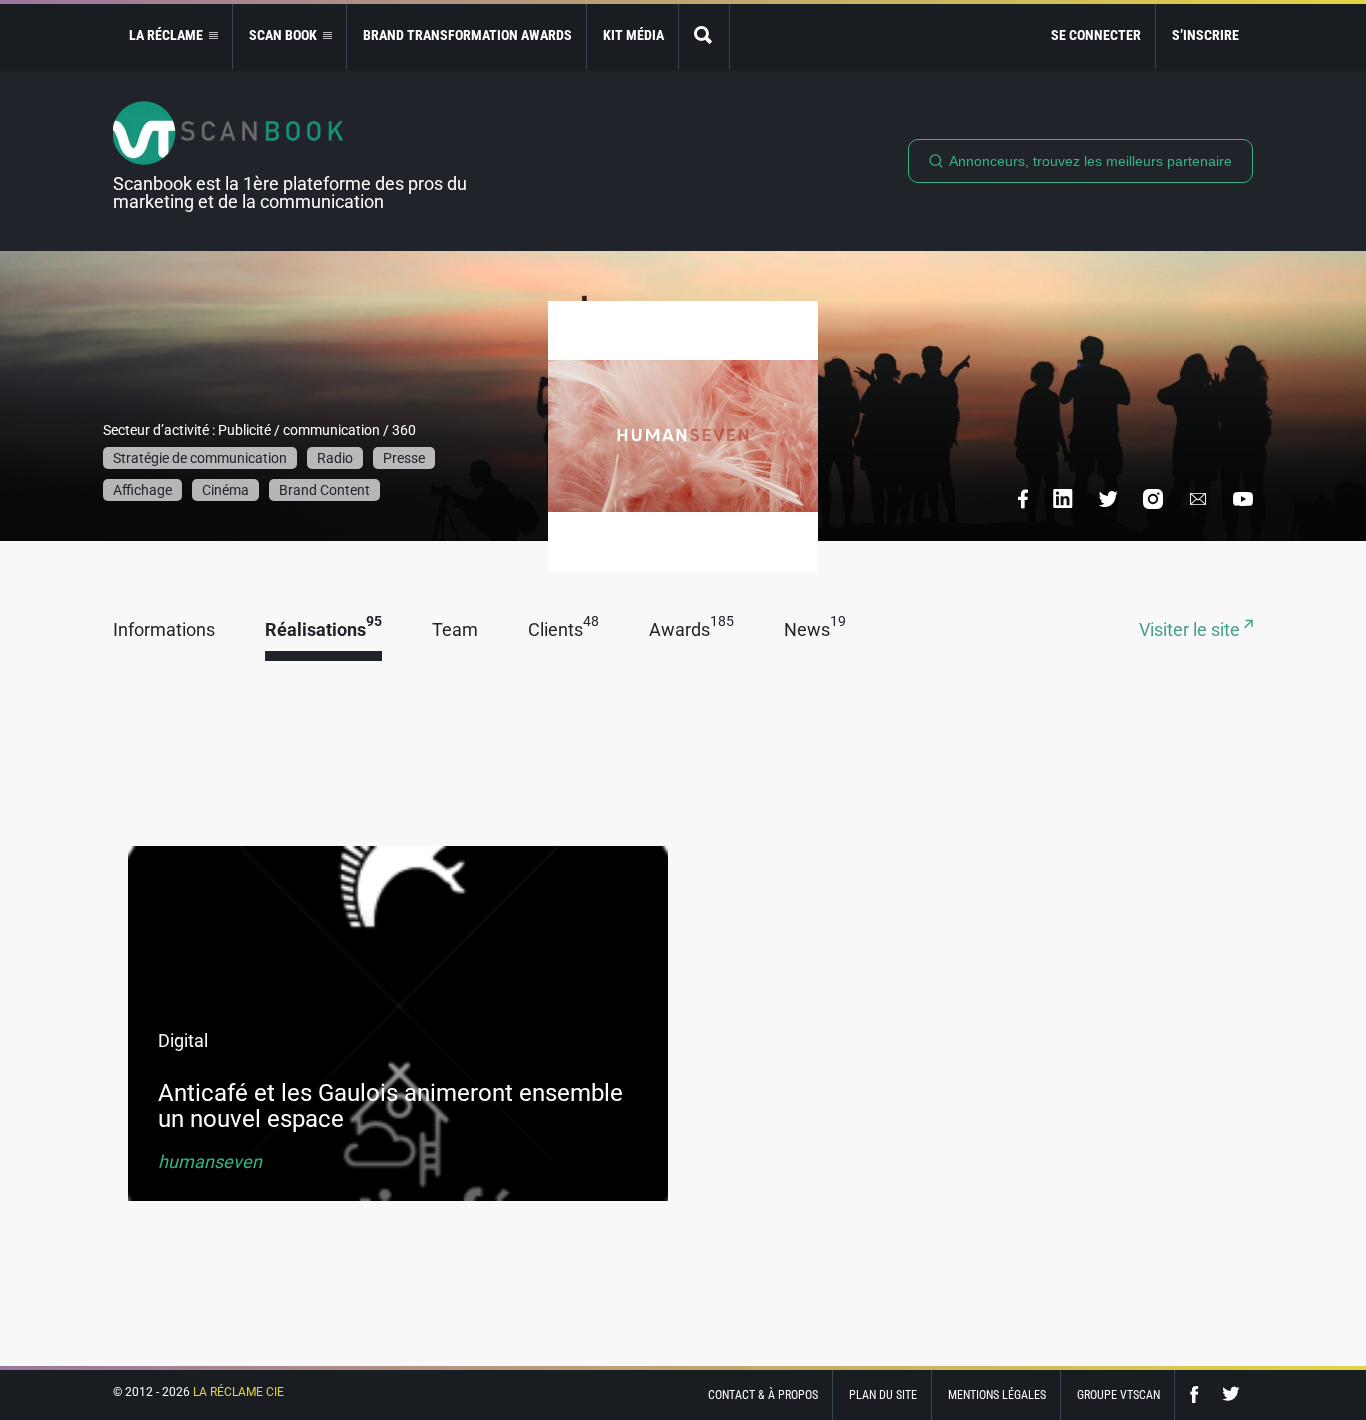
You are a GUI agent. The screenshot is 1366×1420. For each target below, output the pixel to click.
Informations (164, 630)
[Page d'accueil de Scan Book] (298, 133)
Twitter (1231, 1394)
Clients (563, 630)
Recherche (704, 36)
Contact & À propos (763, 1395)
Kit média (633, 35)
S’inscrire (1205, 35)
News (815, 630)
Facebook (1199, 1394)
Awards (691, 630)
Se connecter (1096, 35)
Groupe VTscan (1118, 1395)
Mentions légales (997, 1395)
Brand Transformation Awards (467, 35)
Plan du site (883, 1395)
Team (455, 630)
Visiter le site (1191, 630)
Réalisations (323, 630)
